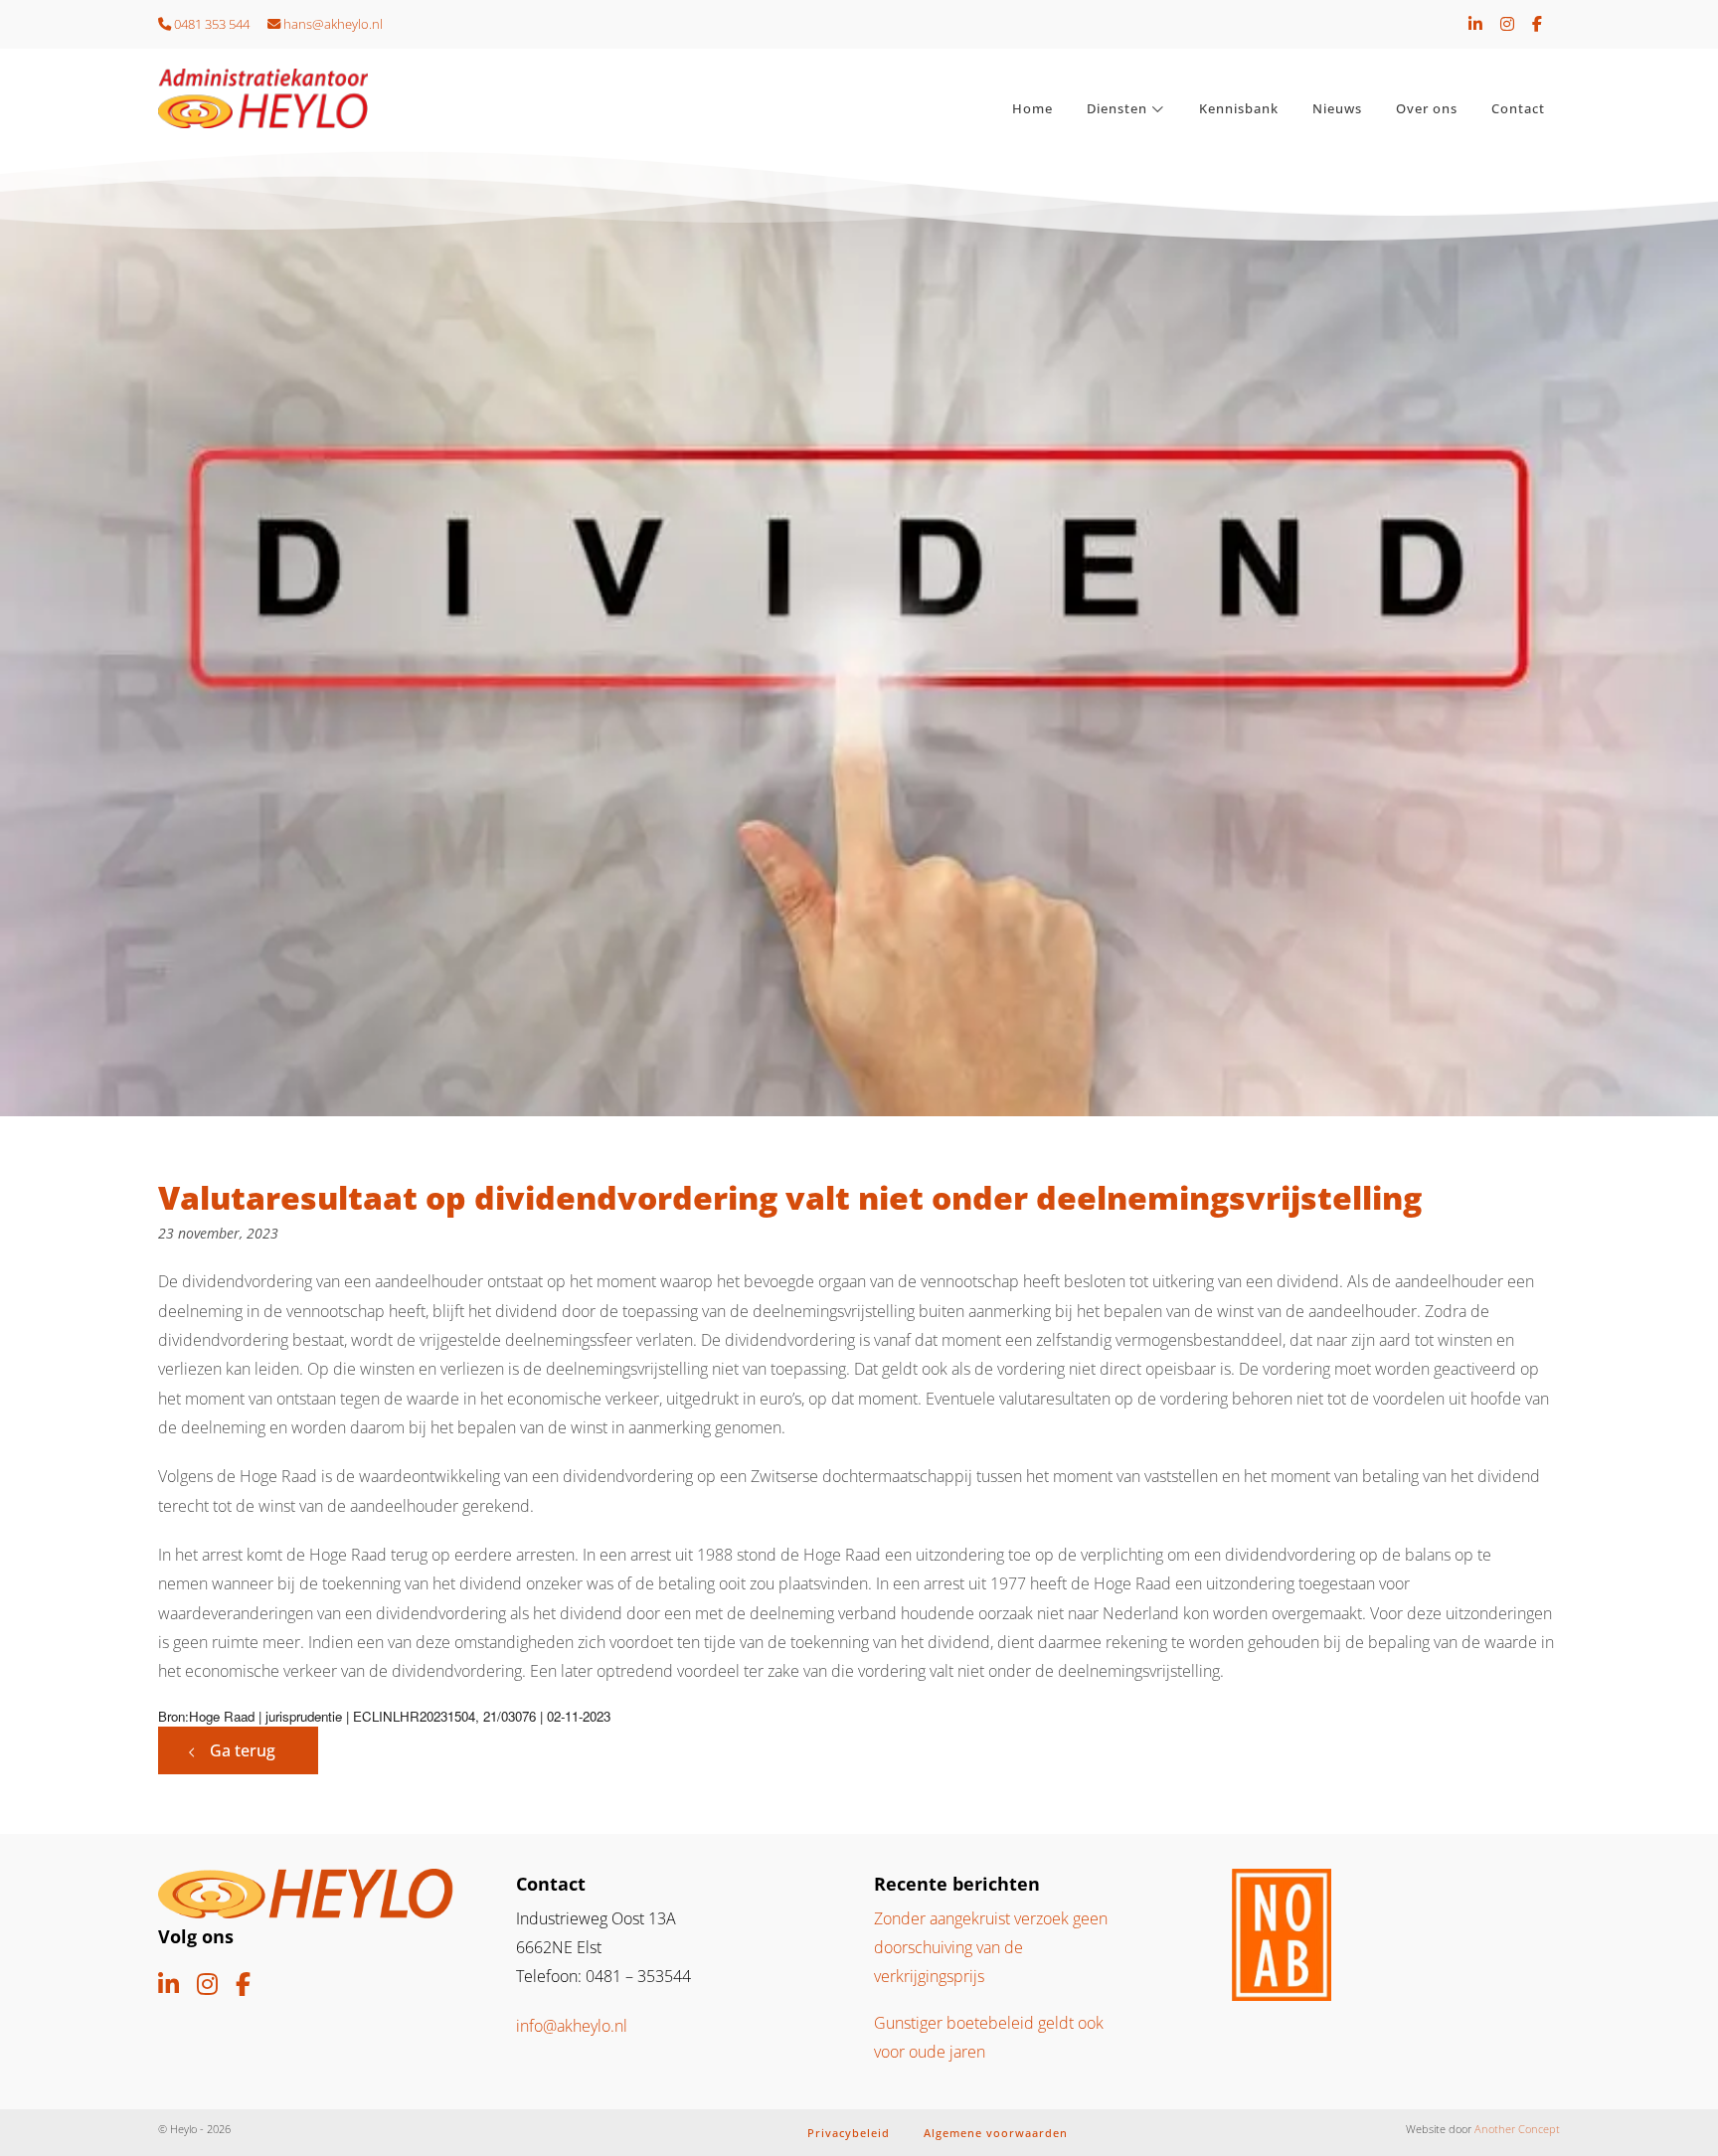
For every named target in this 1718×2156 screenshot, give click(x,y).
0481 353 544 (210, 24)
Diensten (1117, 108)
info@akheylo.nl (572, 2026)
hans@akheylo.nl (332, 24)
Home (1032, 108)
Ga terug (243, 1750)
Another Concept (1517, 2129)
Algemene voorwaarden (996, 2133)
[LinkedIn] (1475, 24)
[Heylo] (322, 98)
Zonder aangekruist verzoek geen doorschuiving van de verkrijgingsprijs (991, 1948)
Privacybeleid (849, 2133)
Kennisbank (1239, 108)
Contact (1518, 108)
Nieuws (1337, 108)
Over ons (1427, 108)
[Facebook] (1537, 24)
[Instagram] (1507, 24)
